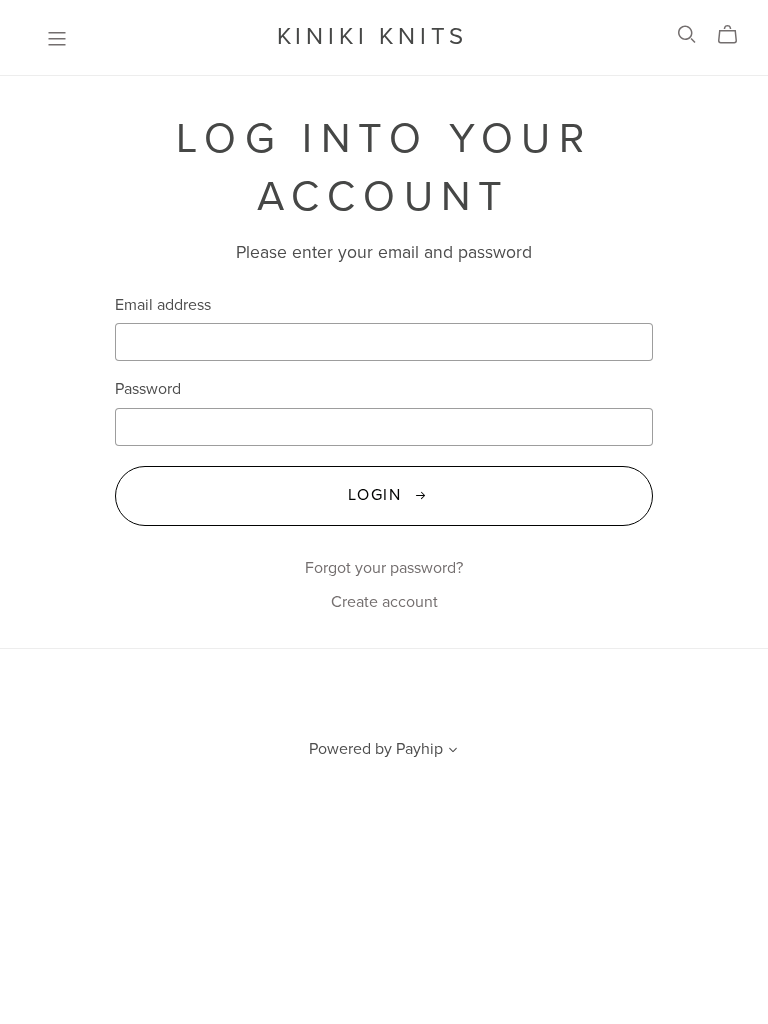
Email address (163, 305)
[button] (453, 752)
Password (148, 389)
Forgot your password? (384, 568)
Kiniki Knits (373, 36)
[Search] (687, 34)
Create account (384, 602)
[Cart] (735, 35)
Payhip (419, 749)
